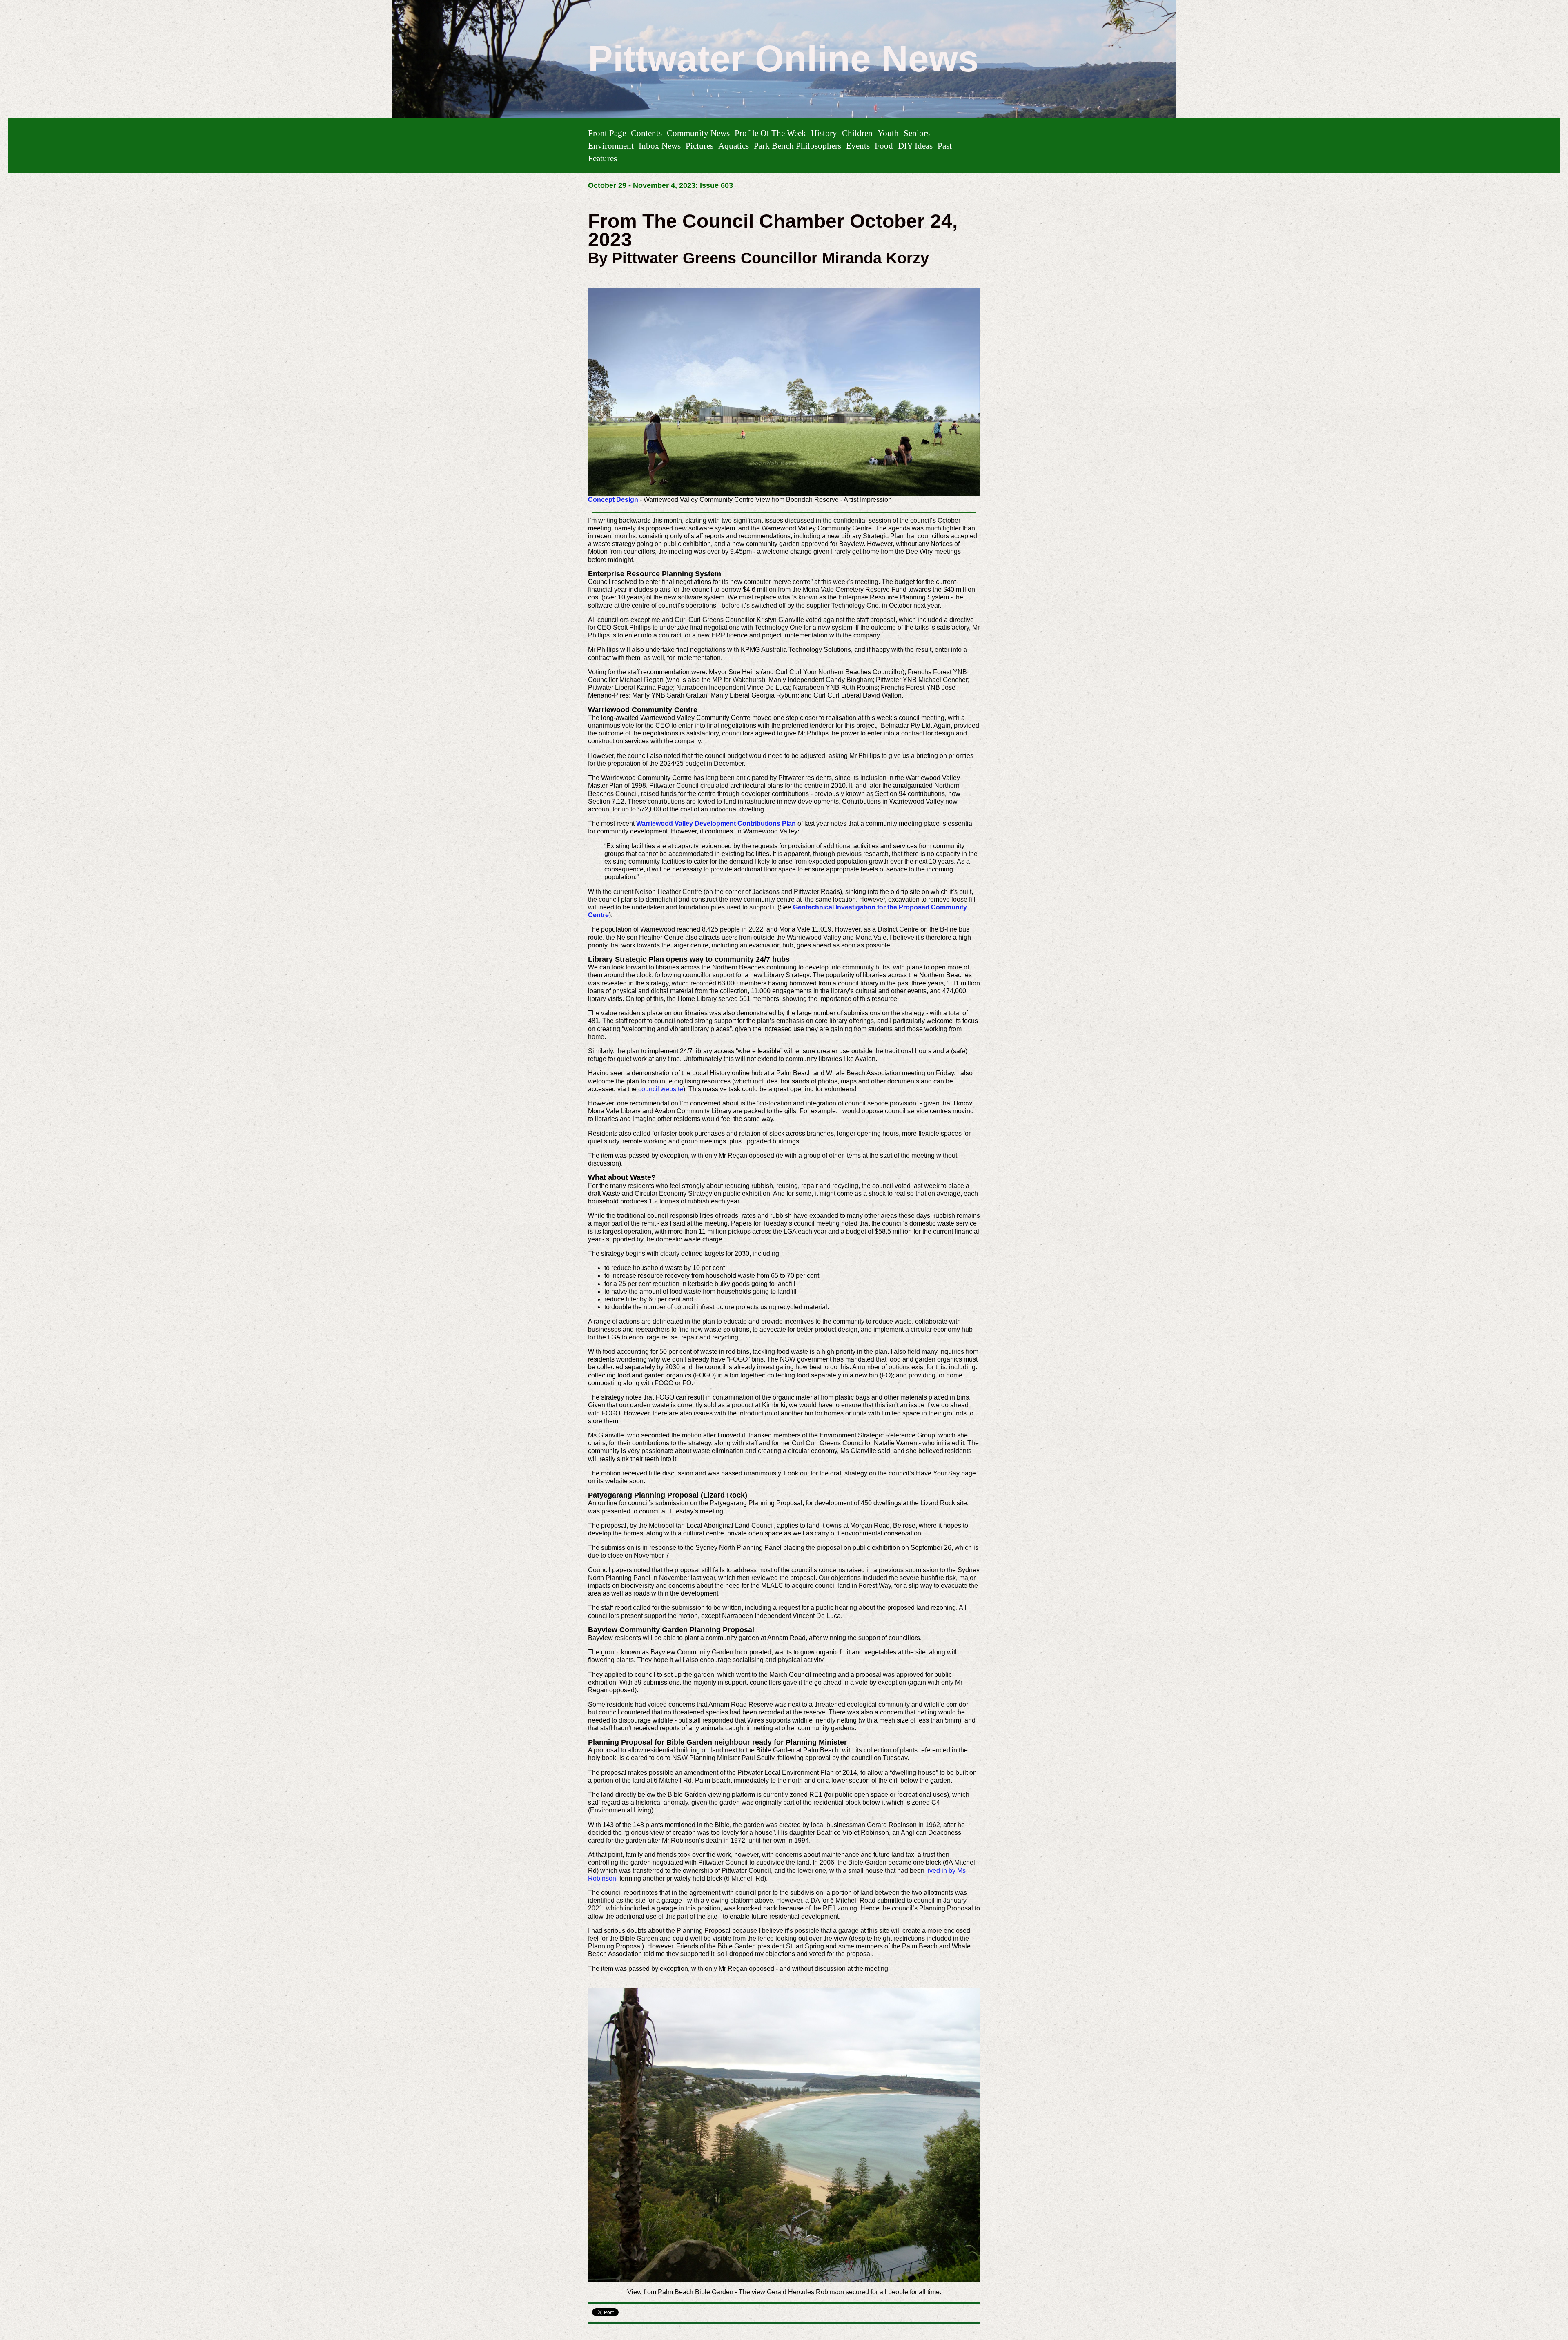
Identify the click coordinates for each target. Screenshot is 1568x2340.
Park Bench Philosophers (797, 146)
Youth (888, 133)
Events (858, 146)
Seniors (917, 133)
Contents (646, 133)
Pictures (699, 146)
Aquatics (734, 146)
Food (884, 146)
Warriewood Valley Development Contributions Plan (716, 823)
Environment (611, 146)
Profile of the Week (770, 133)
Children (857, 133)
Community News (698, 133)
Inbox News (660, 146)
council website (661, 1089)
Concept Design (613, 500)
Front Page (607, 133)
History (824, 133)
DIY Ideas (915, 146)
